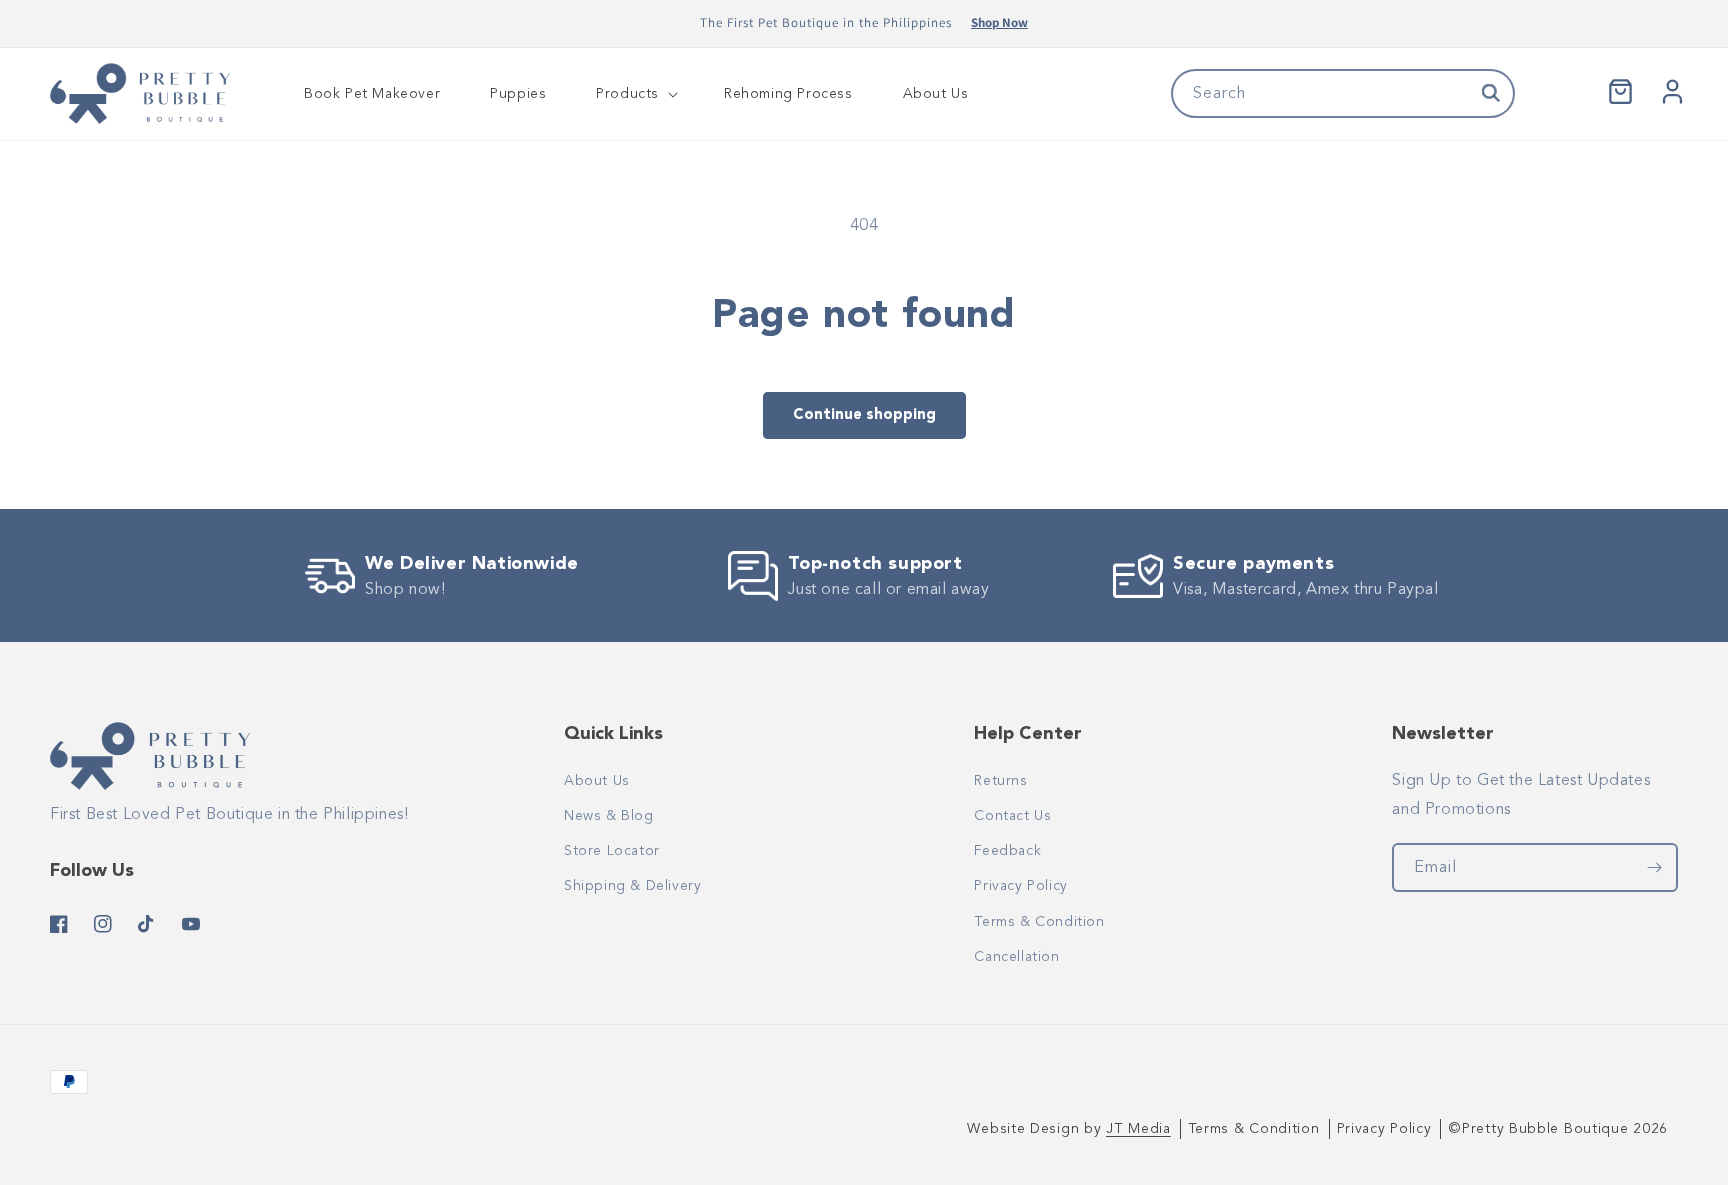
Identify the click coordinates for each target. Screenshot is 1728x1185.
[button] (635, 94)
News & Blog (609, 815)
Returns (1000, 780)
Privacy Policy (1020, 885)
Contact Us (1012, 815)
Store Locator (612, 850)
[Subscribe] (1654, 867)
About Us (597, 780)
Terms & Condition (1039, 921)
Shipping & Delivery (632, 885)
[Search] (1491, 93)
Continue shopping (864, 414)
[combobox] (1343, 93)
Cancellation (1016, 956)
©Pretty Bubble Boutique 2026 (1558, 1129)
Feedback (1007, 850)
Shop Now (999, 22)
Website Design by (1068, 1129)
